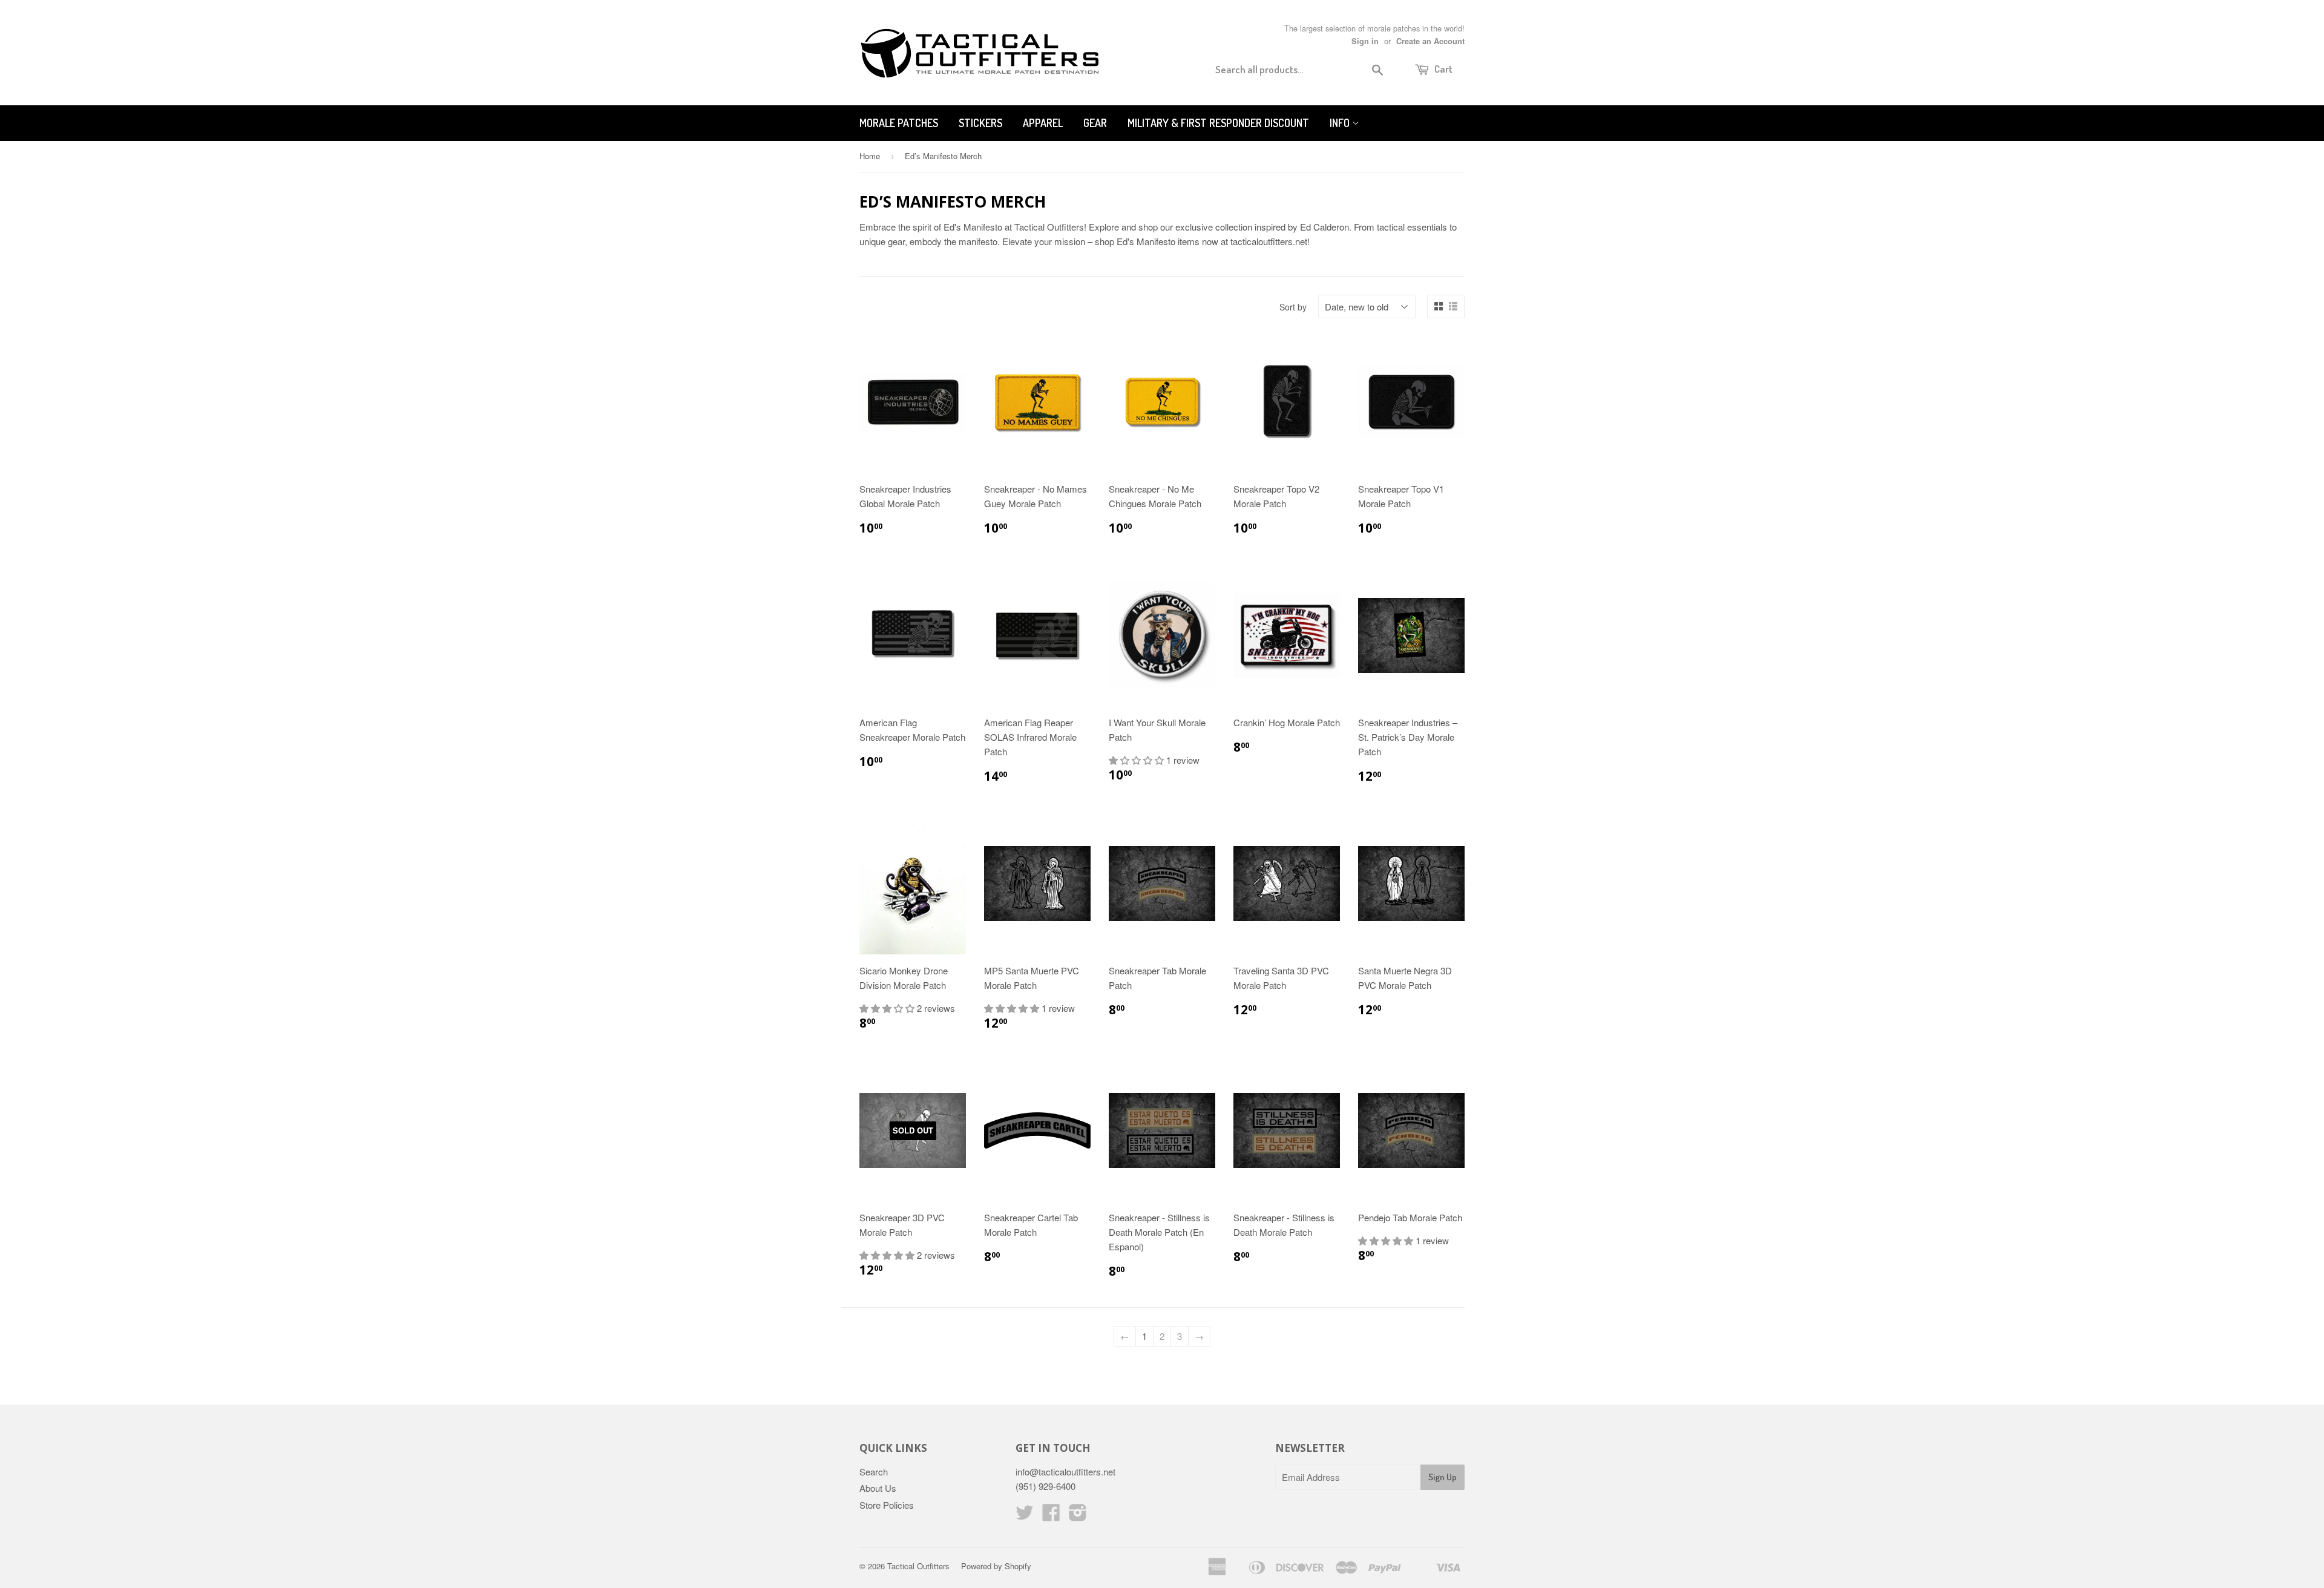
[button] (1137, 760)
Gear (1095, 123)
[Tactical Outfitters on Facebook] (1051, 1516)
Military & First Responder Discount (1218, 123)
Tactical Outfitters (918, 1566)
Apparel (1043, 123)
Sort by (1293, 307)
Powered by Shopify (996, 1566)
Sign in (1365, 41)
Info (1341, 123)
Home (870, 156)
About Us (878, 1488)
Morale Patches (899, 123)
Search (874, 1472)
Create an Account (1430, 41)
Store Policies (887, 1505)
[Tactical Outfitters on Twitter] (1025, 1516)
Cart (1443, 69)
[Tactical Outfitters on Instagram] (1078, 1516)
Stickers (980, 123)
